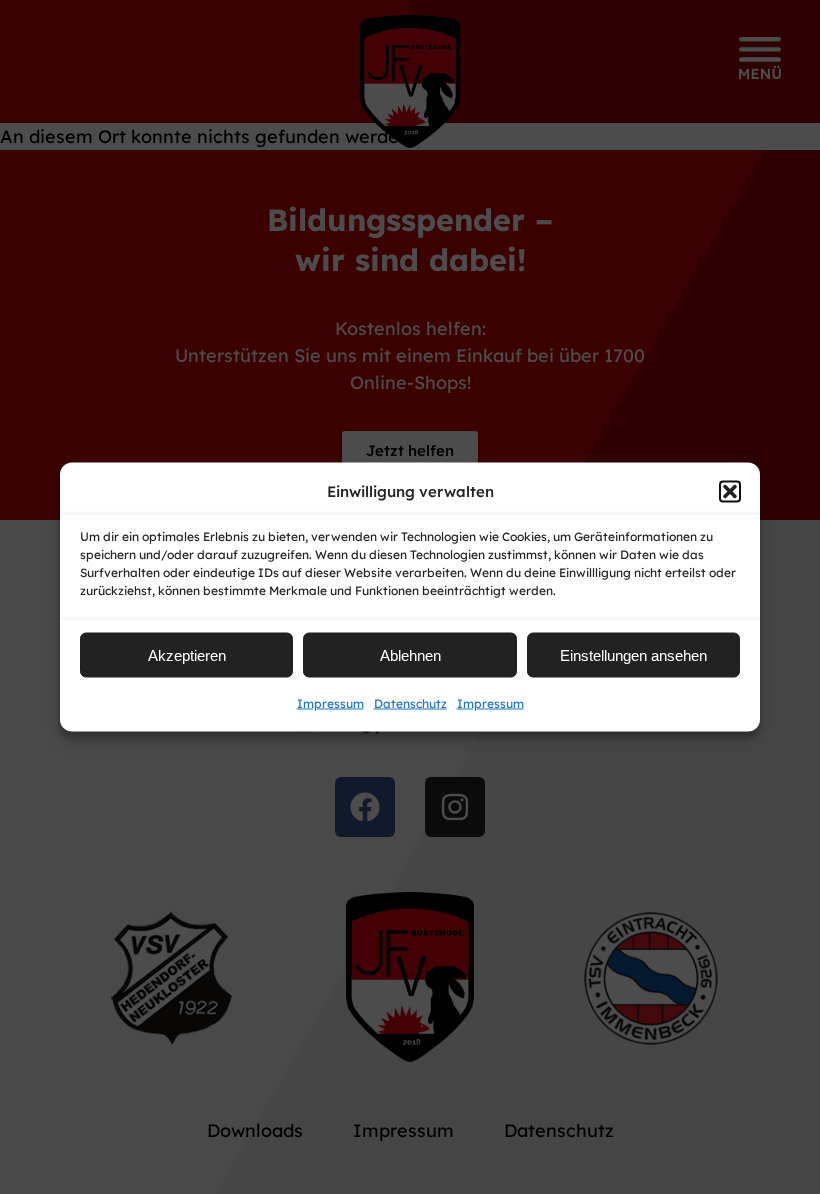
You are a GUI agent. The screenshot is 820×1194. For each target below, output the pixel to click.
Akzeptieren (187, 654)
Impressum (330, 703)
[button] (730, 491)
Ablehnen (410, 654)
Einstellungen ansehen (633, 654)
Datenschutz (410, 703)
